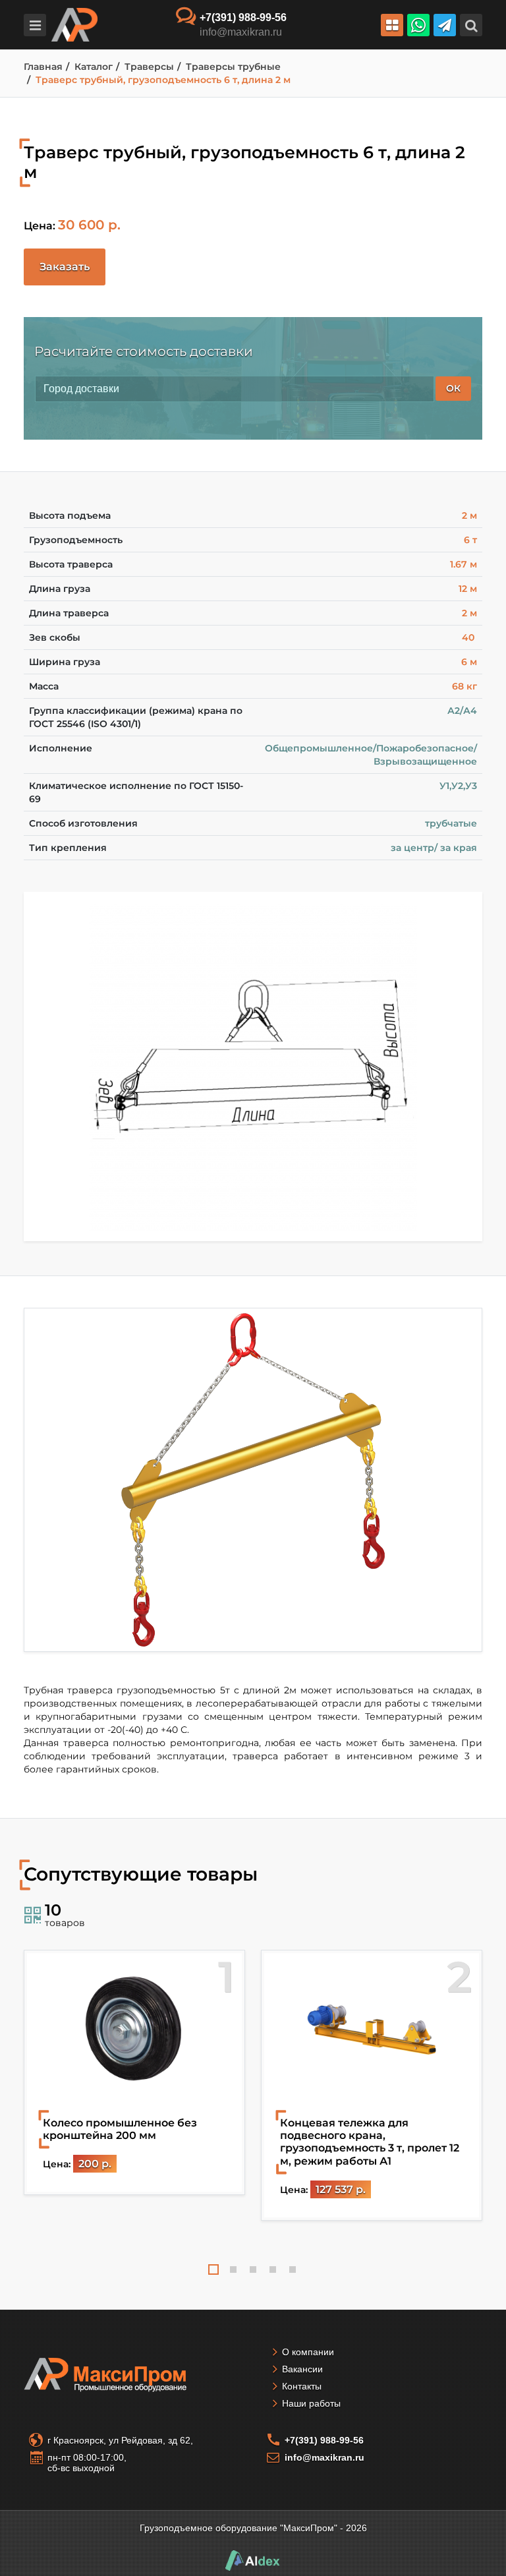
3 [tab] (253, 2269)
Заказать (65, 267)
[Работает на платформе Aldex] (253, 2560)
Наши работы (311, 2403)
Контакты (302, 2386)
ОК (453, 388)
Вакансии (302, 2369)
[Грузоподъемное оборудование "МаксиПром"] (74, 24)
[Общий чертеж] (253, 1067)
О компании (308, 2352)
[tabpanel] (134, 2072)
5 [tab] (293, 2269)
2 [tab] (233, 2269)
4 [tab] (273, 2269)
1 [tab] (213, 2269)
